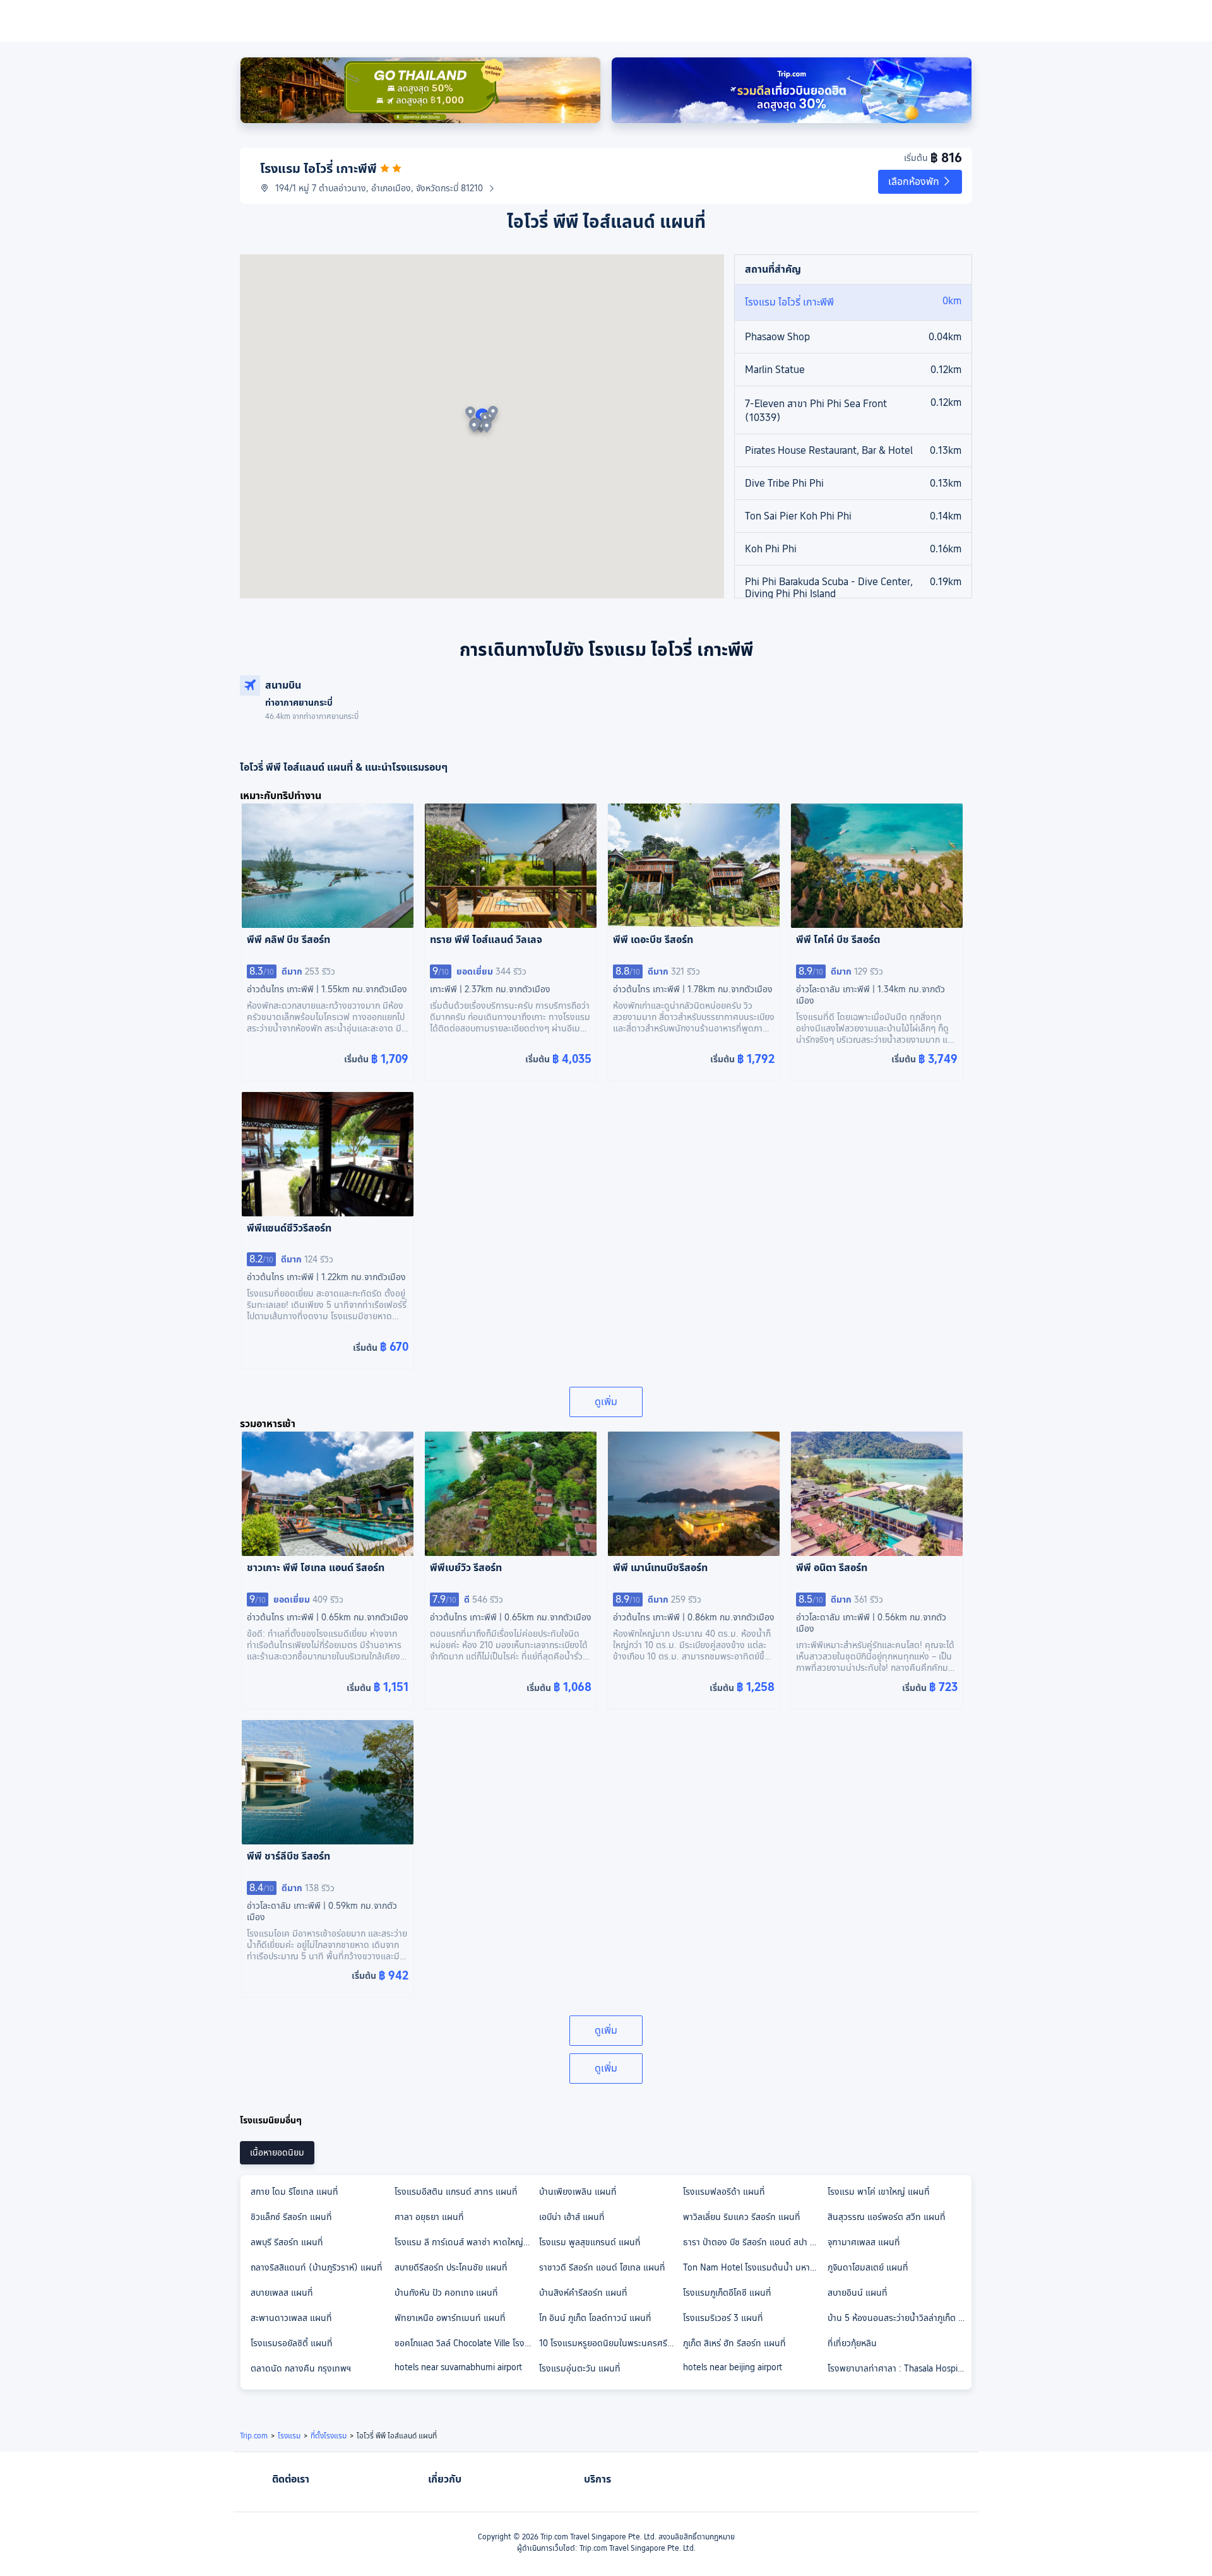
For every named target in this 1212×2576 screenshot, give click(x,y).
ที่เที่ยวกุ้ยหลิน (852, 2343)
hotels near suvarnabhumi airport (458, 2367)
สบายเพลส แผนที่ (282, 2293)
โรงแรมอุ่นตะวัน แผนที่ (580, 2368)
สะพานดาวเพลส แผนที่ (291, 2318)
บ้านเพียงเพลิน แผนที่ (578, 2192)
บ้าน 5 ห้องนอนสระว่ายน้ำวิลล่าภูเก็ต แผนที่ (899, 2318)
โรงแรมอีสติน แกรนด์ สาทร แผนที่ (456, 2192)
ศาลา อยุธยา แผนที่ (429, 2217)
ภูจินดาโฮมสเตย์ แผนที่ (868, 2267)
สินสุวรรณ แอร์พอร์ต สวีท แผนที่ (887, 2217)
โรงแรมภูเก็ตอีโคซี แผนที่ (727, 2293)
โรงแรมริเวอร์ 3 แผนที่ (723, 2318)
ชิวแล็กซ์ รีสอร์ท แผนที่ (291, 2217)
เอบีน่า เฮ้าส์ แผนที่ (572, 2217)
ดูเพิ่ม (606, 1402)
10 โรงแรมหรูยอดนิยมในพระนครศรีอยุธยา (610, 2343)
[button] (920, 182)
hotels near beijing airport (733, 2367)
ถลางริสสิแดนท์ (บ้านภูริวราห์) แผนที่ (317, 2267)
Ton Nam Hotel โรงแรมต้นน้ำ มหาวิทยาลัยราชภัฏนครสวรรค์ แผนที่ (754, 2267)
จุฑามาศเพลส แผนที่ (864, 2242)
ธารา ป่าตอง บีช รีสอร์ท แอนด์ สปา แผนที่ (754, 2242)
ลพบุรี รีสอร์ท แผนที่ (287, 2242)
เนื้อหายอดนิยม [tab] (277, 2152)
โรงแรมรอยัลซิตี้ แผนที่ (292, 2343)
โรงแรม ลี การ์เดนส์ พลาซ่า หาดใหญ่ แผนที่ (466, 2242)
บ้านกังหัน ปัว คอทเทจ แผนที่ (446, 2293)
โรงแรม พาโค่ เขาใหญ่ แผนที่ (879, 2192)
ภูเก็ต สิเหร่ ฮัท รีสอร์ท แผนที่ (734, 2343)
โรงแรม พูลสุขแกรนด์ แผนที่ (590, 2242)
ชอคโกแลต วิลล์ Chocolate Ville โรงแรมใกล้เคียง (466, 2343)
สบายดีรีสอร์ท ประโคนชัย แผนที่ (451, 2267)
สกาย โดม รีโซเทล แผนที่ (294, 2192)
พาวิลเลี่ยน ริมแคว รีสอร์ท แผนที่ (742, 2217)
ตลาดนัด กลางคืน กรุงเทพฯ (301, 2368)
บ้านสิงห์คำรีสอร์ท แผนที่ (583, 2293)
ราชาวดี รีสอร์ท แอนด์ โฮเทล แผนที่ (602, 2267)
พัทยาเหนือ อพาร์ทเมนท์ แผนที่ (450, 2318)
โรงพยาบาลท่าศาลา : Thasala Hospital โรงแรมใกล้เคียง (899, 2368)
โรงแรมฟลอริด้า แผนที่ (724, 2192)
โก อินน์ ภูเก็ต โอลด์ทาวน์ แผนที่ (595, 2318)
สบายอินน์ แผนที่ (858, 2293)
